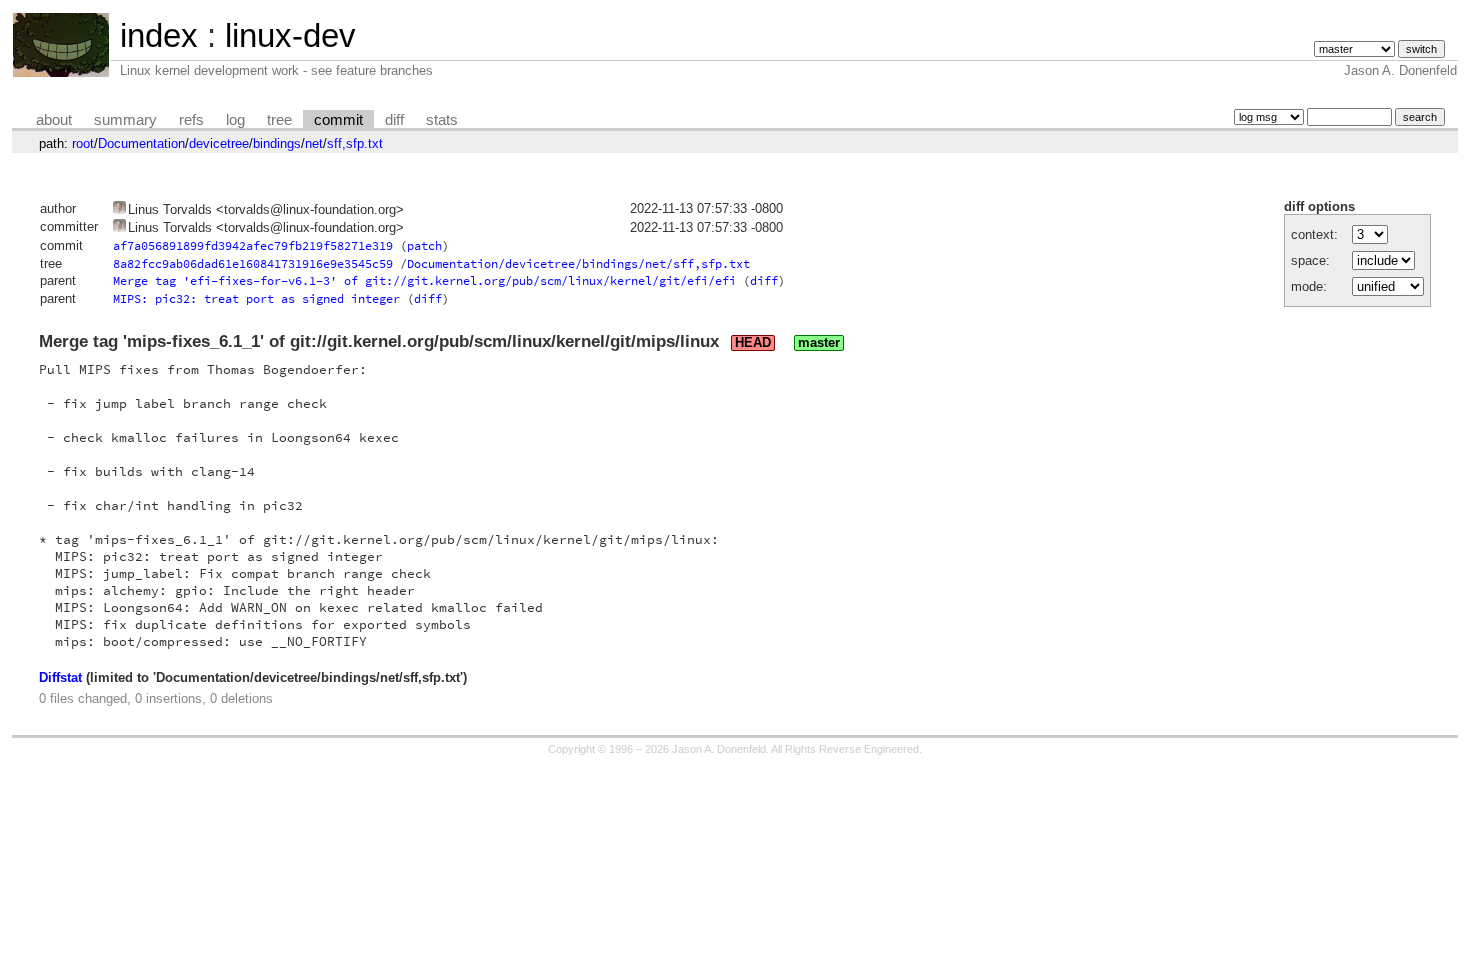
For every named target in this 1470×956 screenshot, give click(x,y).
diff (394, 120)
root (83, 143)
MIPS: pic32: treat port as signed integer (256, 298)
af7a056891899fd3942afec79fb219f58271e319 (253, 245)
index (159, 35)
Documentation (141, 143)
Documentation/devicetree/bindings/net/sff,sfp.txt (578, 263)
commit (338, 120)
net (314, 143)
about (54, 120)
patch (424, 245)
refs (191, 120)
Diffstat (60, 677)
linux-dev (290, 35)
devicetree (219, 143)
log (235, 120)
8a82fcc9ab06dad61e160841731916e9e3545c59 (253, 263)
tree (279, 120)
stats (442, 120)
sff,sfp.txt (355, 143)
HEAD (753, 343)
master (819, 343)
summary (125, 120)
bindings (277, 143)
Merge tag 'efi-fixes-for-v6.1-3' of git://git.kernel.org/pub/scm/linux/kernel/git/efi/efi (424, 280)
